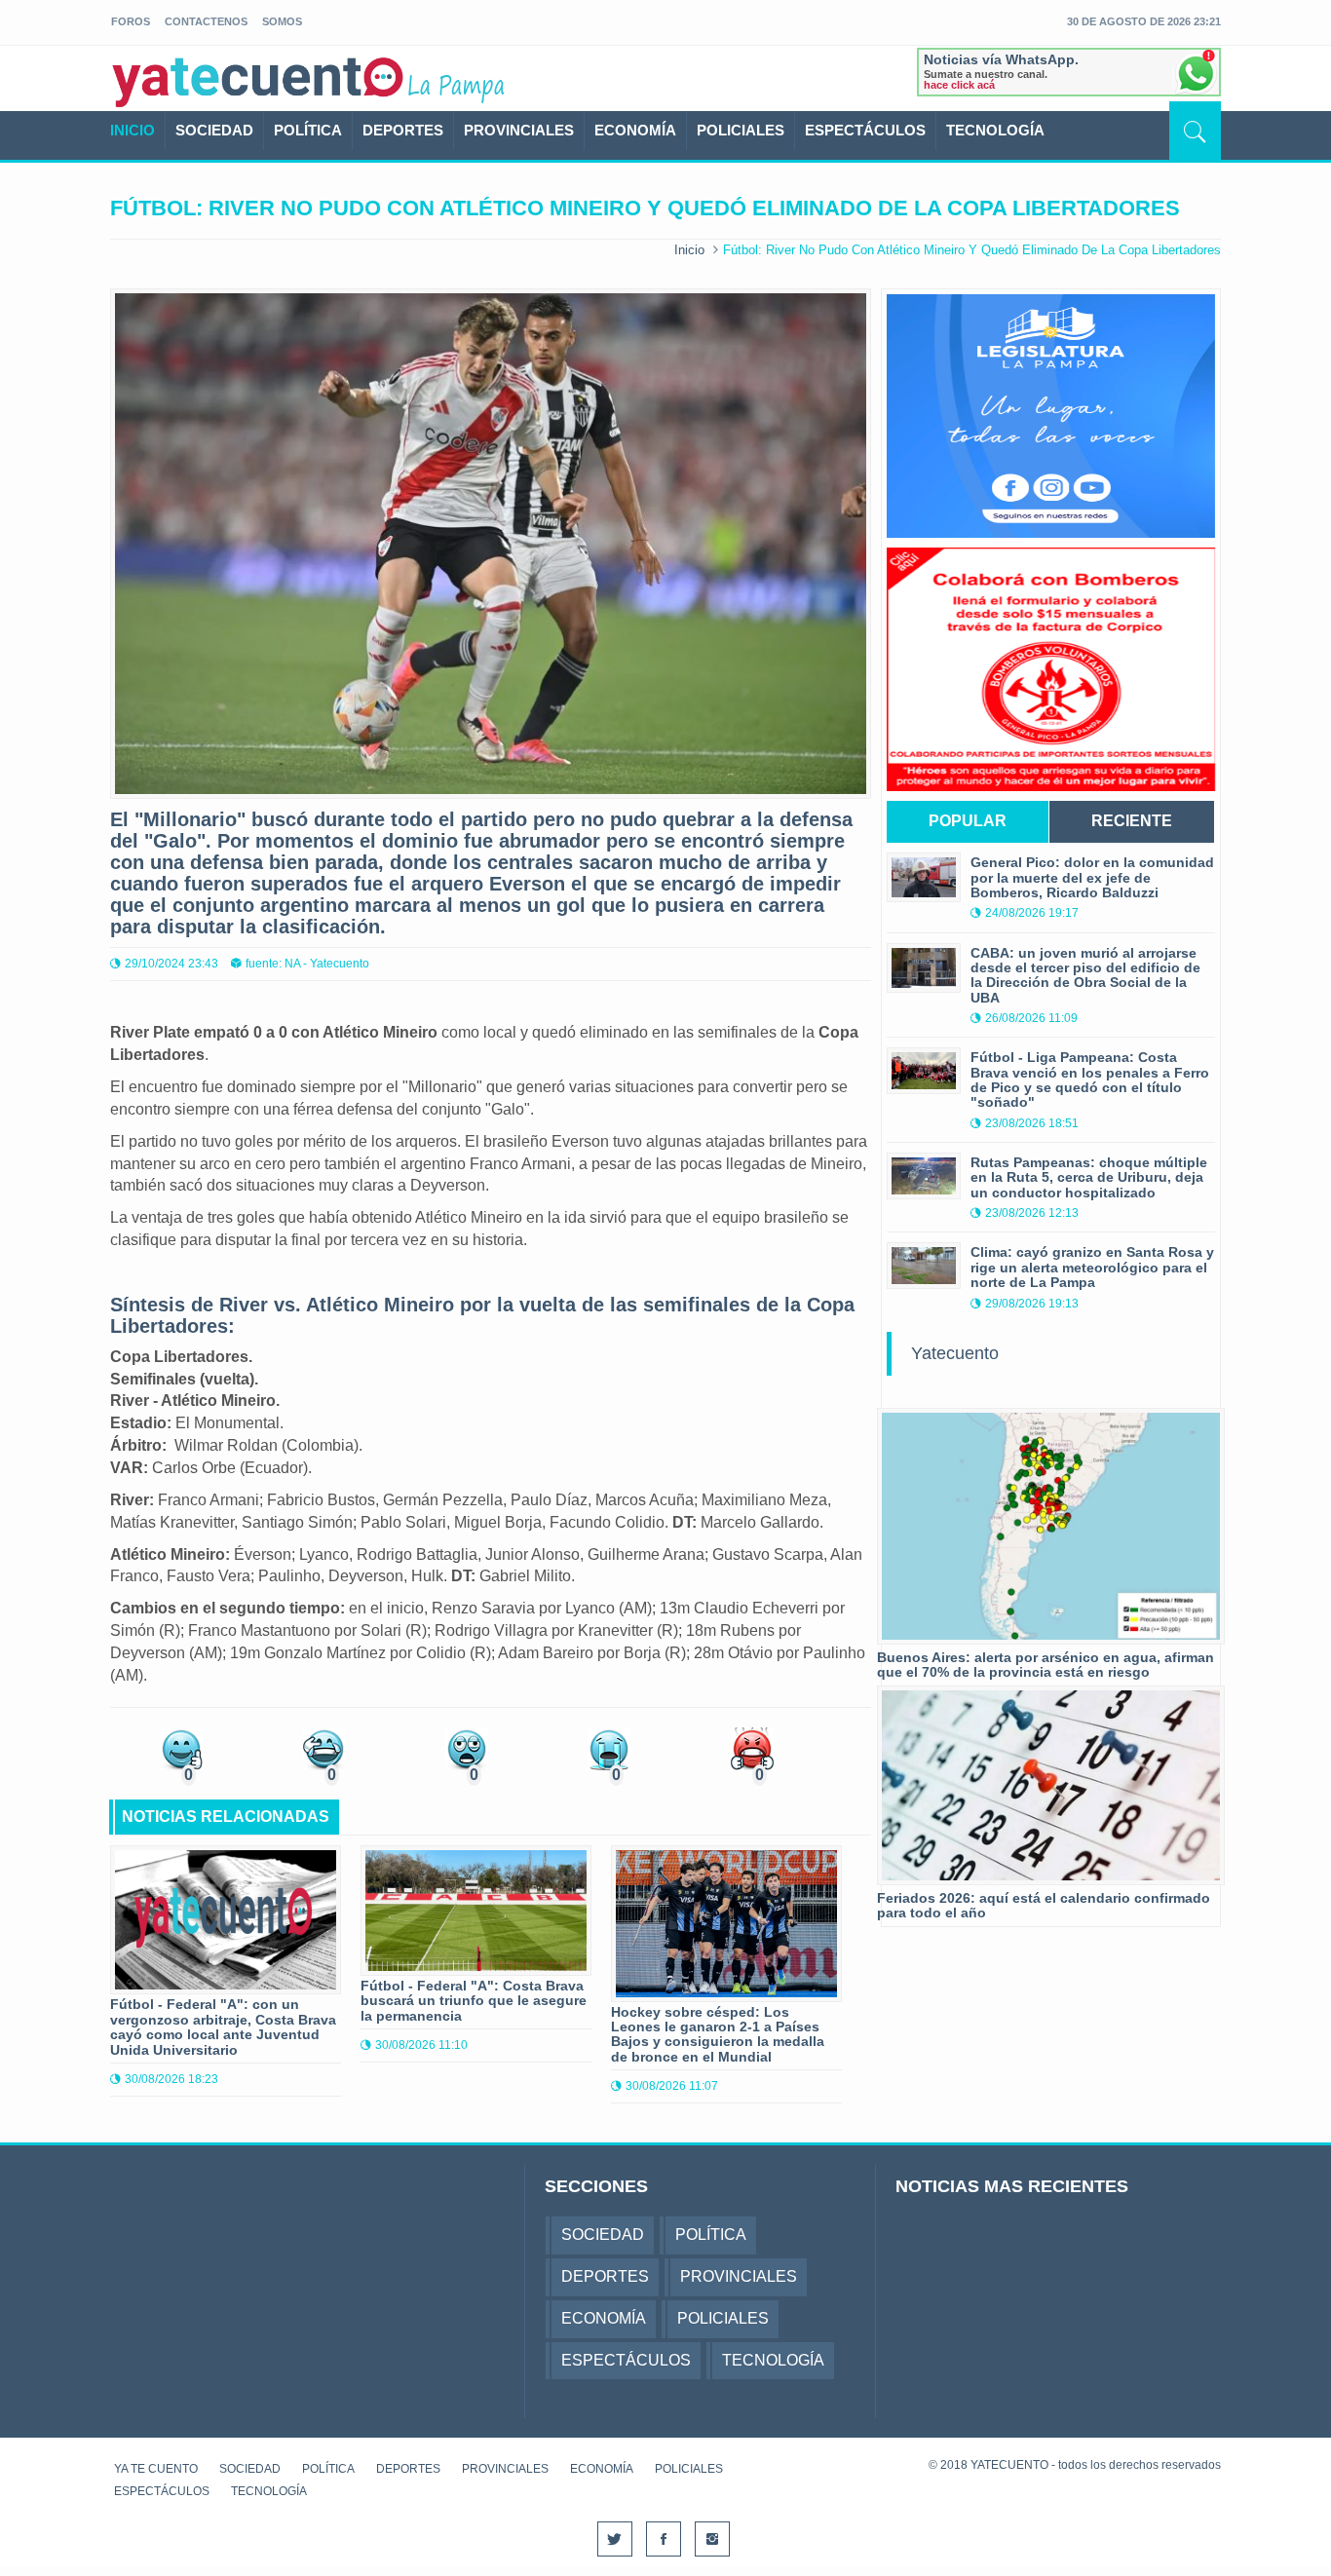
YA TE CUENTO (156, 2469)
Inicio (689, 250)
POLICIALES (741, 130)
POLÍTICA (308, 130)
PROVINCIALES (519, 130)
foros (131, 21)
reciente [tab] (1132, 821)
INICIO (133, 130)
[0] (181, 1747)
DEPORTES (403, 130)
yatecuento (258, 82)
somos (282, 21)
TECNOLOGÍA (995, 130)
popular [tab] (968, 821)
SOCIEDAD (214, 130)
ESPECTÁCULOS (865, 130)
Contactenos (206, 21)
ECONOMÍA (635, 130)
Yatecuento (955, 1353)
